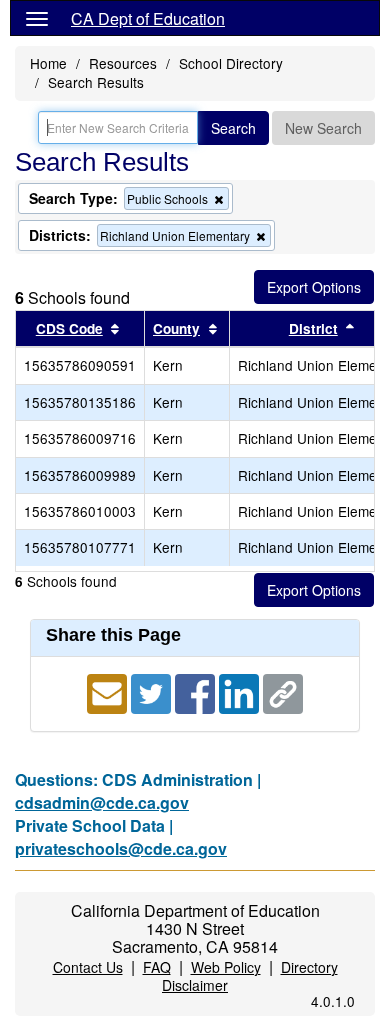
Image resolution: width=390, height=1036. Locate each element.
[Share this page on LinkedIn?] (241, 691)
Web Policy (226, 967)
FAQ (157, 967)
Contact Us (88, 967)
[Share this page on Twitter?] (153, 691)
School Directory (231, 63)
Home (48, 63)
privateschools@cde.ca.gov (121, 848)
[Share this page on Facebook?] (197, 691)
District (313, 328)
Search (233, 128)
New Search (323, 128)
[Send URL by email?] (109, 691)
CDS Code (69, 328)
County (176, 328)
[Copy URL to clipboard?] (283, 691)
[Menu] (37, 18)
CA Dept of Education (148, 18)
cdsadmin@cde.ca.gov (102, 802)
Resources (123, 63)
